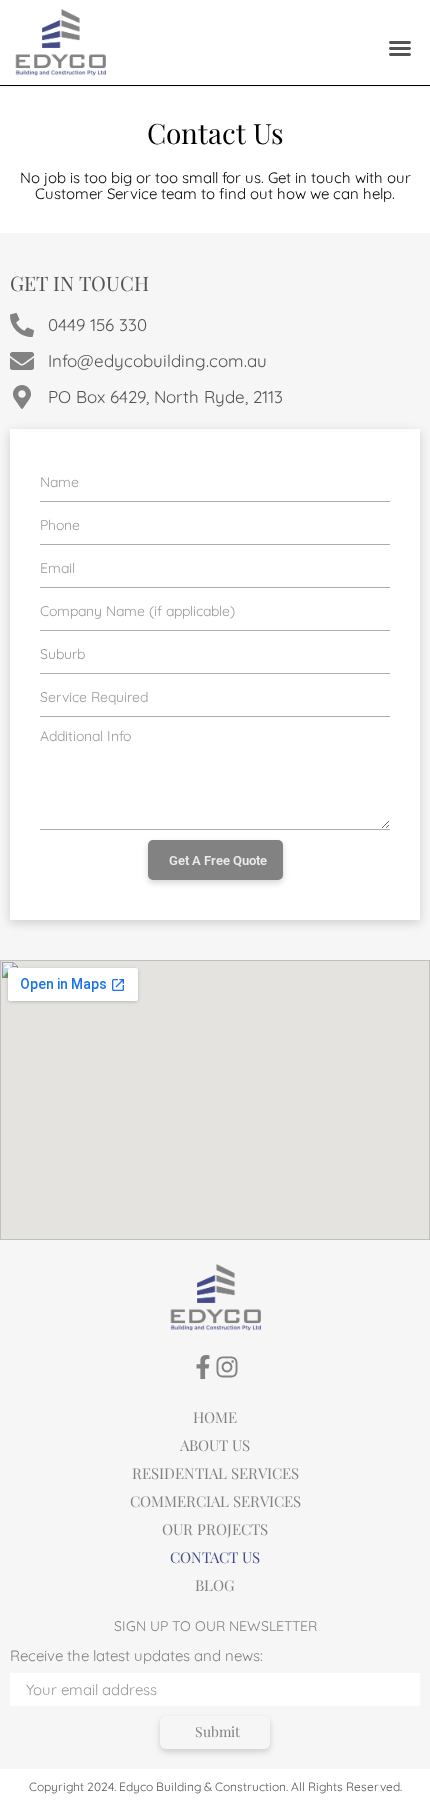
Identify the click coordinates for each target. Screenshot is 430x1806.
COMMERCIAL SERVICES (215, 1501)
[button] (400, 48)
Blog (215, 1585)
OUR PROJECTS (215, 1529)
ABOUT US (215, 1445)
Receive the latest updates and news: (136, 1656)
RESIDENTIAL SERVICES (215, 1473)
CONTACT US (215, 1557)
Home (215, 1417)
